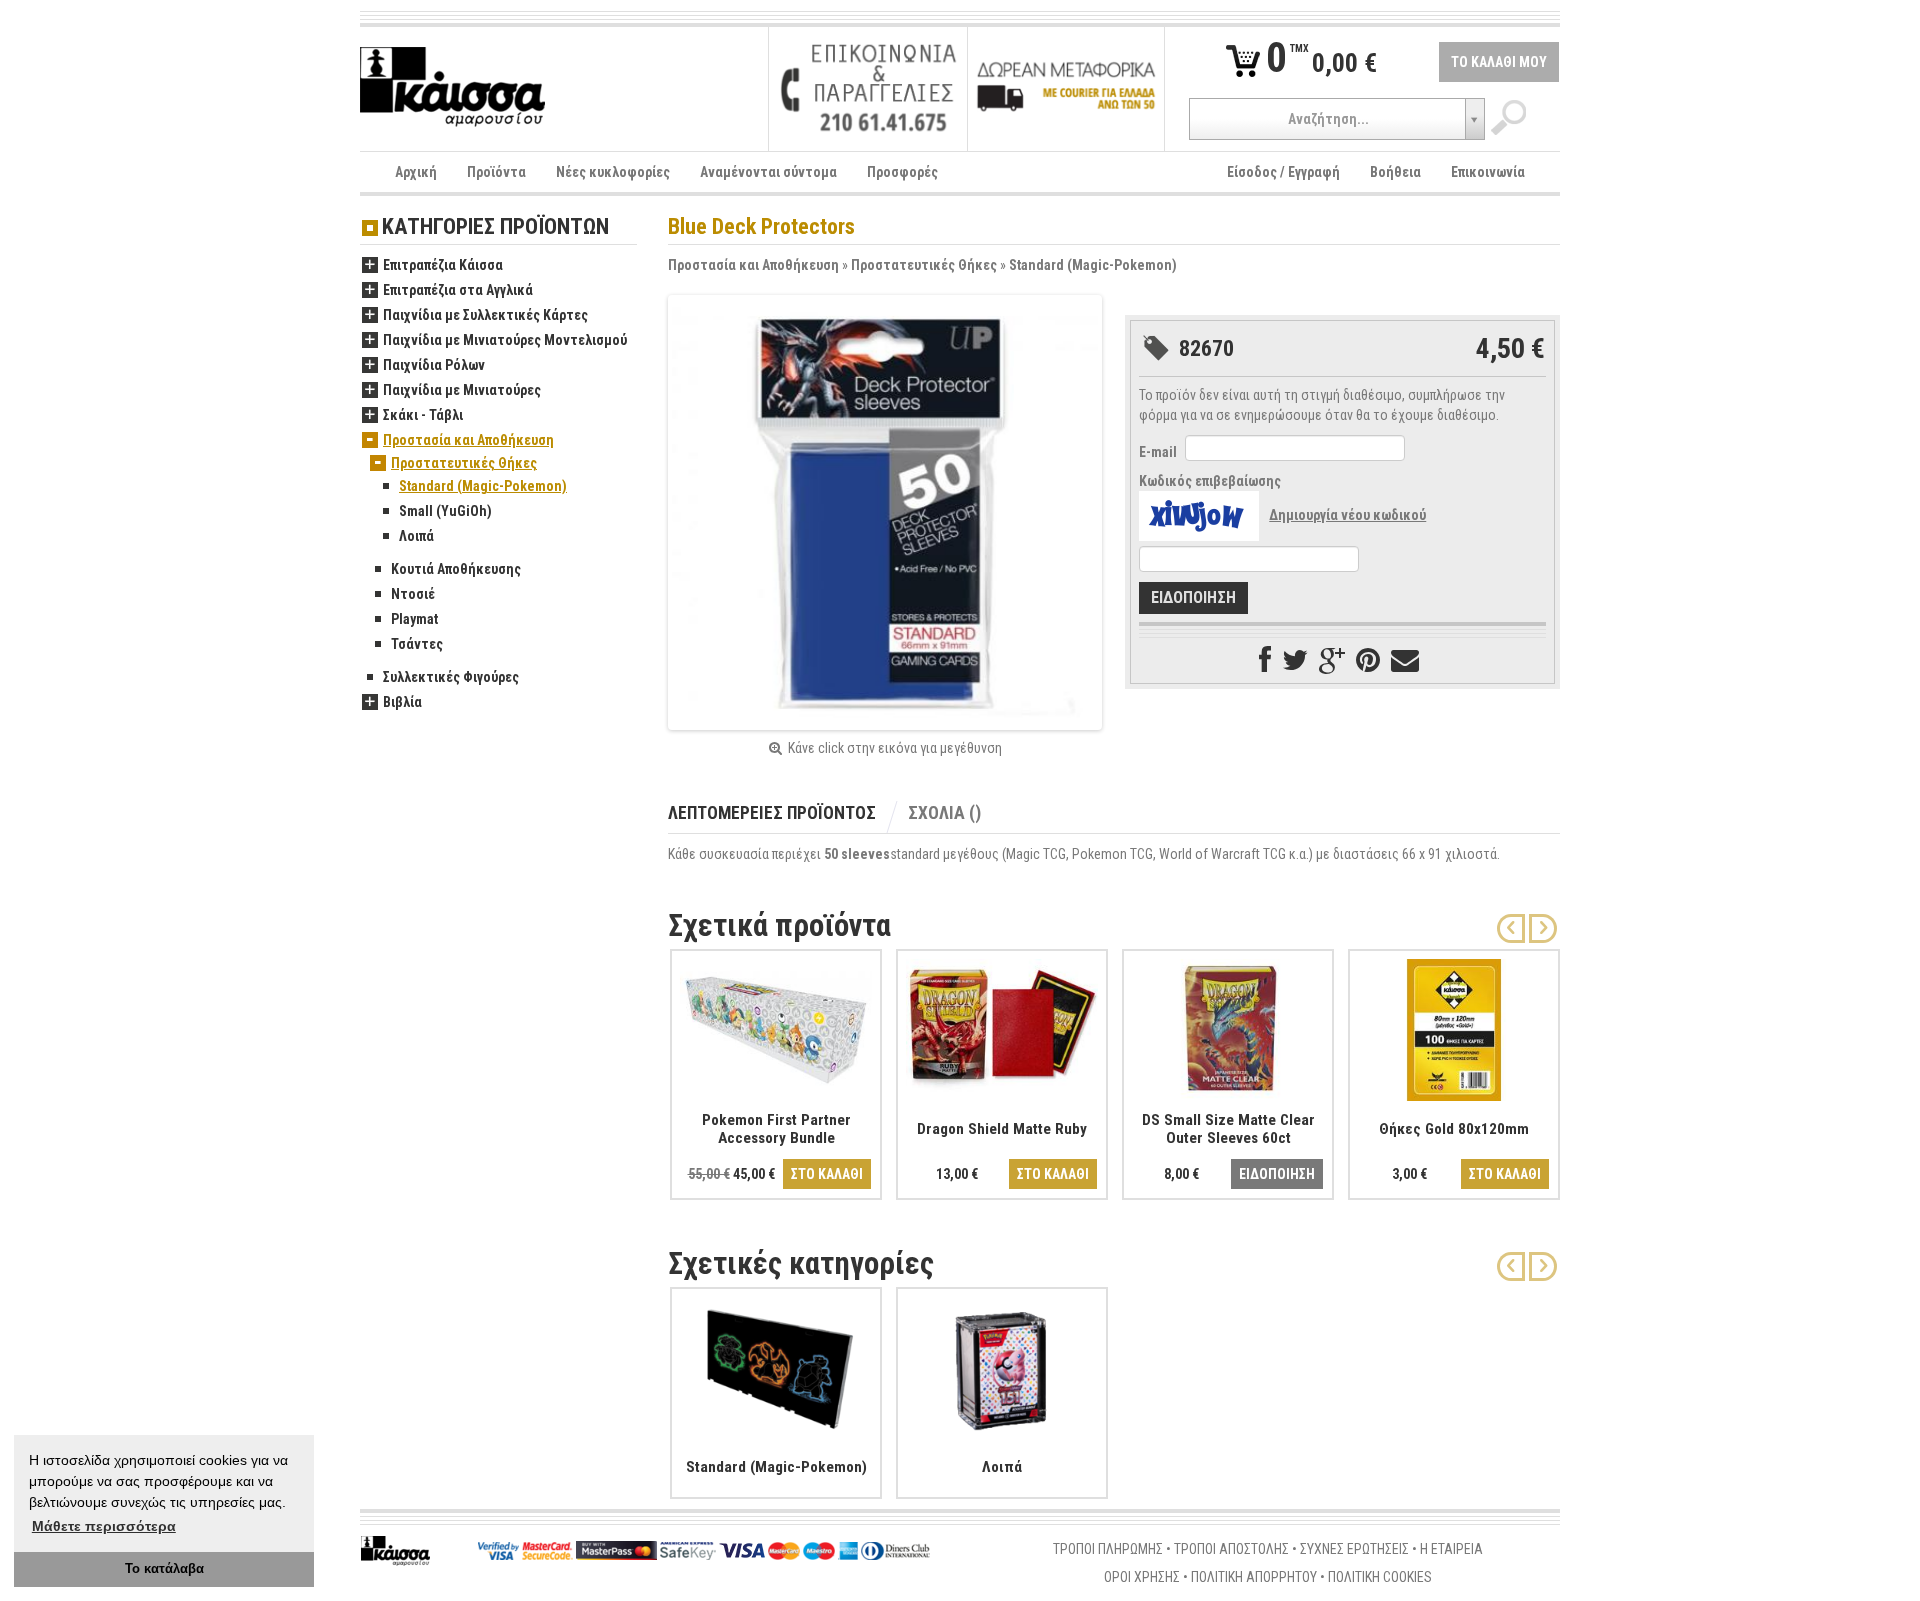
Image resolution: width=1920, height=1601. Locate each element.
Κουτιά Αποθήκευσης (456, 569)
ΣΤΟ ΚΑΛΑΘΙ (827, 1174)
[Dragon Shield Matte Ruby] (1002, 1026)
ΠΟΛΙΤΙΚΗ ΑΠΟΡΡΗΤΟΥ (1254, 1577)
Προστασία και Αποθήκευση (753, 265)
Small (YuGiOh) (445, 511)
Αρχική (416, 172)
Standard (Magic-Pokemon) (1093, 265)
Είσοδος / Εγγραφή (1283, 172)
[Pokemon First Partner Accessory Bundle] (776, 1026)
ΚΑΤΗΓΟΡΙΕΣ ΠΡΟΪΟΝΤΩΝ (495, 227)
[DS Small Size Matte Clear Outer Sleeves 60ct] (1228, 1026)
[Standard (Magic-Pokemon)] (776, 1364)
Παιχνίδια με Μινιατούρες (462, 390)
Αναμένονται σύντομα (768, 172)
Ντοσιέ (413, 594)
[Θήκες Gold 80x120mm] (1454, 1026)
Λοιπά (416, 536)
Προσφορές (902, 172)
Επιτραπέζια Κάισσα (443, 265)
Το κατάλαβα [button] (164, 1569)
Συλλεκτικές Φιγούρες (451, 677)
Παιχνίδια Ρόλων (434, 365)
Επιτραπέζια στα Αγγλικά (458, 290)
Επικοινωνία (1488, 172)
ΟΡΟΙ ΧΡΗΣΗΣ (1142, 1577)
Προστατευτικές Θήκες (924, 265)
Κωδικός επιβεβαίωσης (1210, 481)
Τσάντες (417, 644)
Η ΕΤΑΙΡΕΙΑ (1451, 1549)
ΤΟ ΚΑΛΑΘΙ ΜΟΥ (1499, 62)
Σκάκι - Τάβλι (423, 415)
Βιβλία (402, 702)
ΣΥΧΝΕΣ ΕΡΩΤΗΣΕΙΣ (1354, 1549)
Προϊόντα (496, 172)
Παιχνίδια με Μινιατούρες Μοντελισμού (505, 340)
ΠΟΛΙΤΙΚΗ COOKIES (1380, 1577)
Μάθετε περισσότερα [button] (104, 1526)
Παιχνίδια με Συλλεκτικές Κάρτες (485, 315)
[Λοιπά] (1002, 1364)
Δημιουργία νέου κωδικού (1347, 515)
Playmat (414, 619)
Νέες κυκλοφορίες (613, 172)
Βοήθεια (1395, 172)
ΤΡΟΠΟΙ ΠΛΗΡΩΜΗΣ (1108, 1549)
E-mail (1158, 452)
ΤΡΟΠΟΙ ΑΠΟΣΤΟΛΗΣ (1231, 1549)
